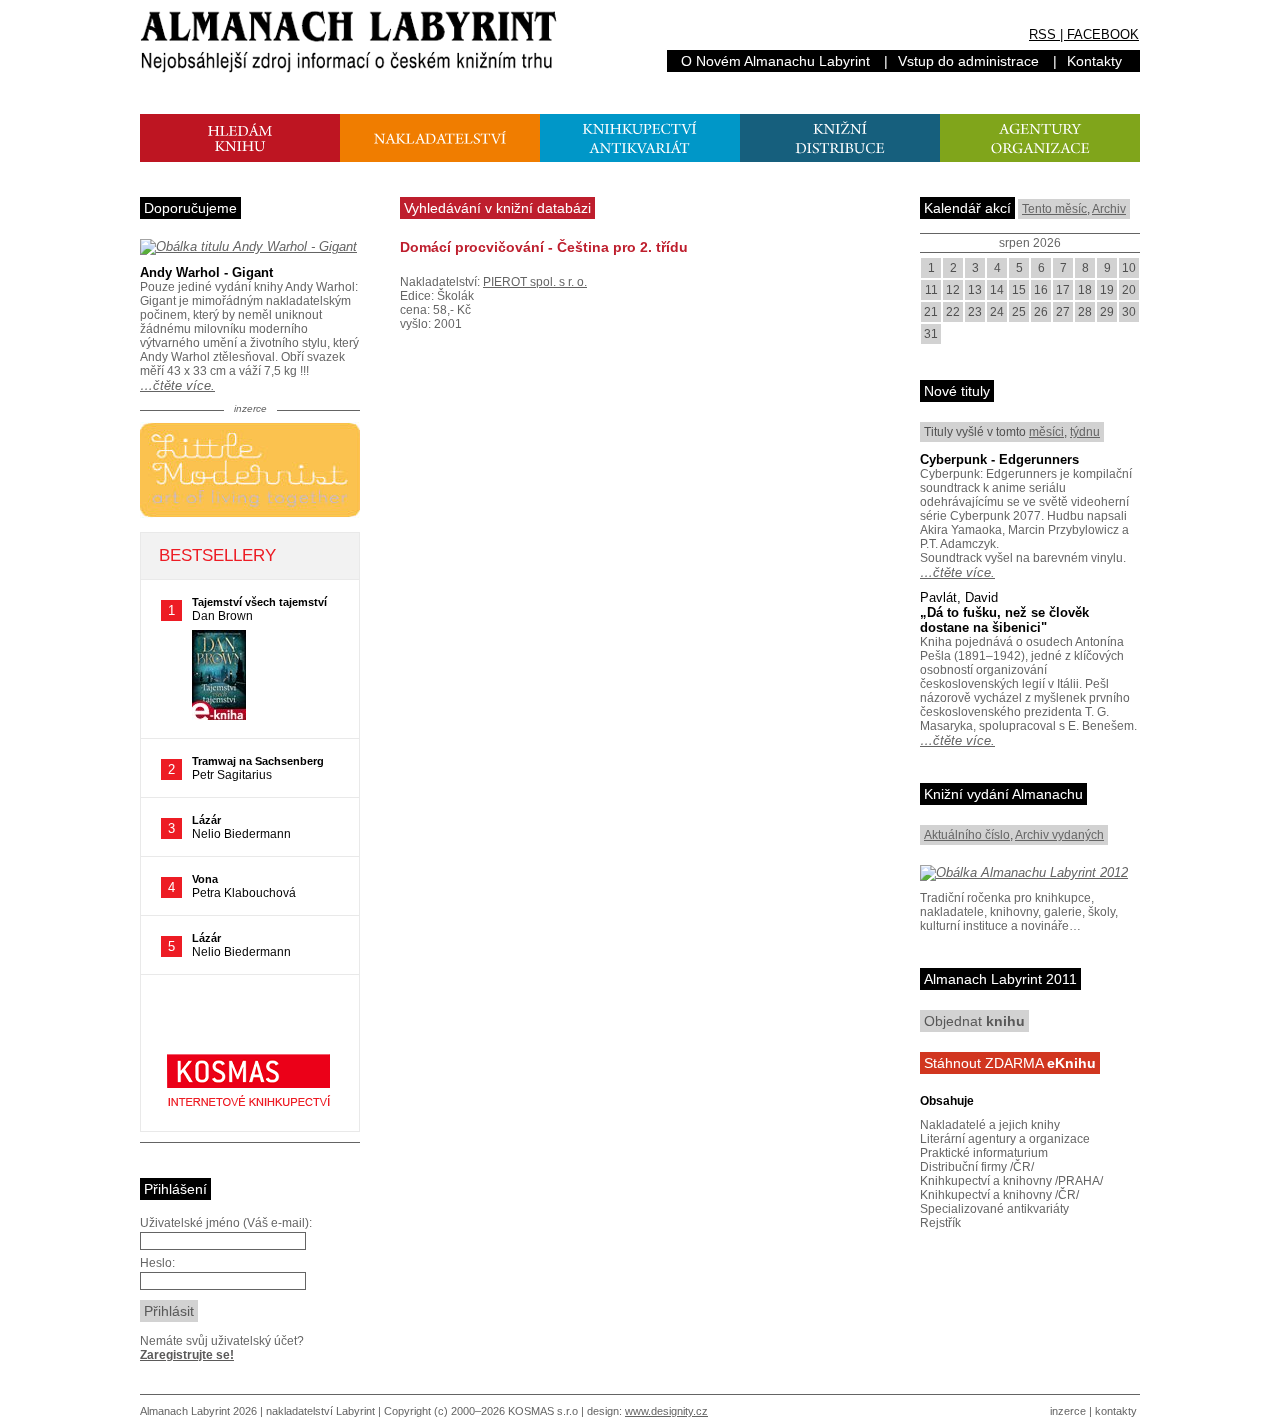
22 (953, 312)
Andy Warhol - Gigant (206, 272)
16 (1041, 290)
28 (1085, 312)
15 (1019, 290)
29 (1107, 312)
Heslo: (157, 1263)
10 (1129, 268)
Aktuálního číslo (967, 835)
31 (931, 334)
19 (1107, 290)
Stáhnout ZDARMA (1010, 1063)
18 (1085, 290)
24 (997, 312)
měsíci (1046, 432)
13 (975, 290)
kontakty (1116, 1411)
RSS (1042, 34)
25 (1019, 312)
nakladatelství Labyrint (320, 1411)
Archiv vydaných (1059, 835)
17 (1063, 290)
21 (931, 312)
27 (1063, 312)
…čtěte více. (177, 385)
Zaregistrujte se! (187, 1355)
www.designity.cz (666, 1411)
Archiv (1109, 209)
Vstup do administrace (968, 61)
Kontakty (1094, 61)
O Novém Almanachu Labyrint (775, 61)
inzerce (1068, 1411)
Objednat (974, 1021)
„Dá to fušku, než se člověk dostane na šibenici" (1004, 620)
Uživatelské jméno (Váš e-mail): (226, 1223)
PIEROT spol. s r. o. (535, 282)
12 (953, 290)
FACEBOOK (1103, 34)
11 (931, 290)
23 (975, 312)
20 (1129, 290)
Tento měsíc (1054, 209)
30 (1129, 312)
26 (1041, 312)
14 (997, 290)
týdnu (1085, 432)
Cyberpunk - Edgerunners (999, 459)
